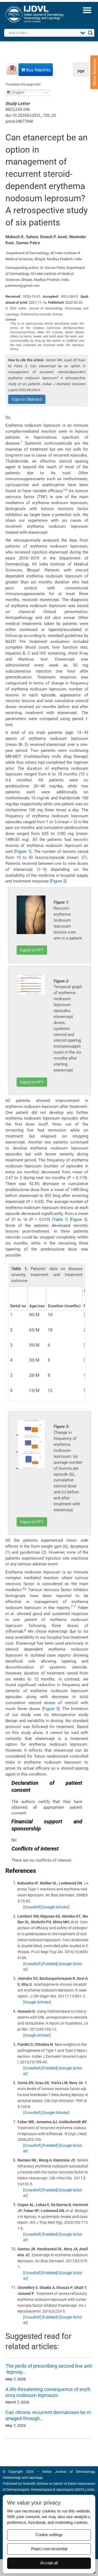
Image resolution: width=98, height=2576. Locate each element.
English (18, 92)
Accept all (49, 2563)
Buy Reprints (38, 70)
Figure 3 (78, 1220)
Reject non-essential (49, 2549)
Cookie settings (49, 2535)
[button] (87, 10)
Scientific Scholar (35, 2484)
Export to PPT (32, 950)
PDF (81, 71)
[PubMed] (50, 1964)
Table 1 (60, 1220)
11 (75, 1606)
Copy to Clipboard (27, 399)
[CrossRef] (32, 1907)
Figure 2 (58, 881)
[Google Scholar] (56, 1907)
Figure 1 (23, 852)
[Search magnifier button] (90, 33)
